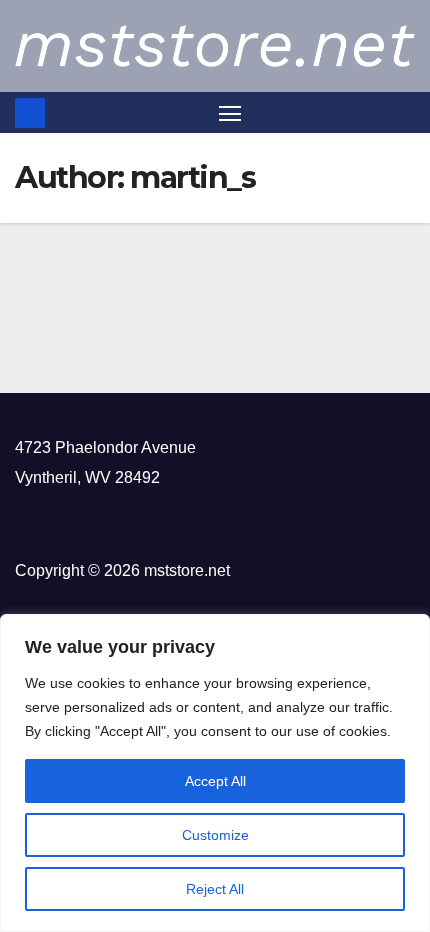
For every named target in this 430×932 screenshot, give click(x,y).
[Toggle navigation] (230, 113)
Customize (215, 835)
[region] (215, 773)
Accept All (215, 781)
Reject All (215, 889)
